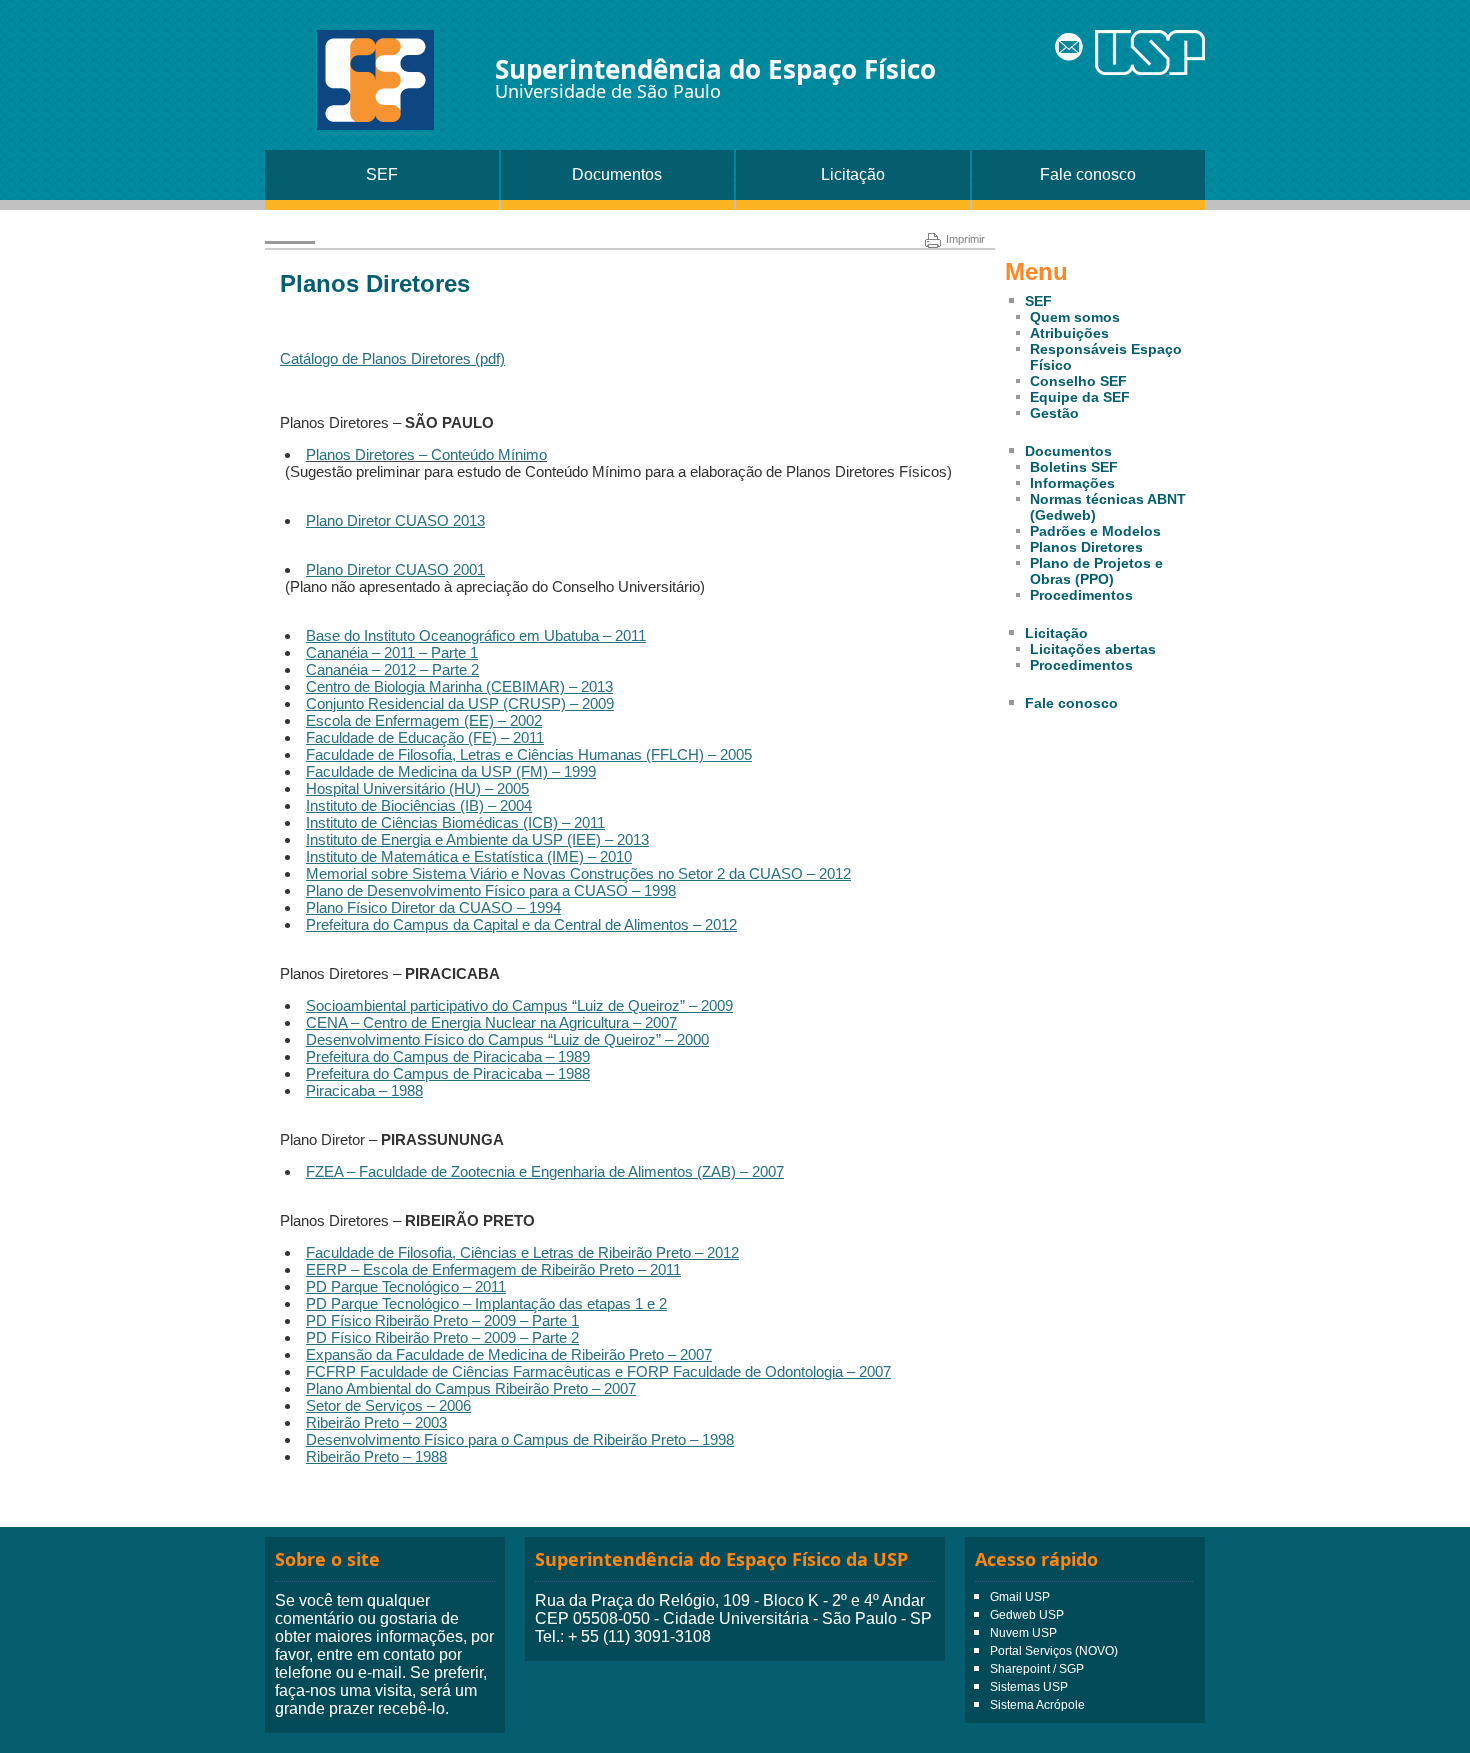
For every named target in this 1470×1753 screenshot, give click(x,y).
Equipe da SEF (1080, 397)
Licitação (853, 174)
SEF (382, 174)
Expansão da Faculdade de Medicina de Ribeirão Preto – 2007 (509, 1354)
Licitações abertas (1093, 649)
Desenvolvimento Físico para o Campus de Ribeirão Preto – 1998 (520, 1439)
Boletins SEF (1074, 467)
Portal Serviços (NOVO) (1054, 1651)
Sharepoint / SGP (1037, 1669)
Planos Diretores (1086, 547)
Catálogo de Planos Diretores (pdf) (392, 358)
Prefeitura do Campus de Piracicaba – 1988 (448, 1073)
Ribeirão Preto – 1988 (376, 1456)
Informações (1072, 483)
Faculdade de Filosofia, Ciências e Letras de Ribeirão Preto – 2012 (522, 1252)
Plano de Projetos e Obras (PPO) (1096, 571)
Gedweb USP (1027, 1615)
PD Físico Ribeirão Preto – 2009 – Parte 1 (442, 1320)
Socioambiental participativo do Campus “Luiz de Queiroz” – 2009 (519, 1005)
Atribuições (1069, 333)
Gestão (1054, 413)
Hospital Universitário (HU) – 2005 (417, 788)
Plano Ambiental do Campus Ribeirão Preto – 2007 (471, 1388)
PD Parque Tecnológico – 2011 (406, 1286)
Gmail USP (1020, 1597)
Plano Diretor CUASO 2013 (395, 520)
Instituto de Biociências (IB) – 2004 (419, 805)
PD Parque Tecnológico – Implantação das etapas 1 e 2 (486, 1303)
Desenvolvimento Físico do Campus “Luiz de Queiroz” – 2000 (507, 1039)
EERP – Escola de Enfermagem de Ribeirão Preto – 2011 (493, 1269)
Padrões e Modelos (1095, 531)
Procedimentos (1081, 595)
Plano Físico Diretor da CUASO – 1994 (433, 907)
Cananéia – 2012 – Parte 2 (392, 669)
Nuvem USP (1023, 1633)
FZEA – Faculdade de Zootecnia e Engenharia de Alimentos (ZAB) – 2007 (545, 1171)
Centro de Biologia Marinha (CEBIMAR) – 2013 (459, 686)
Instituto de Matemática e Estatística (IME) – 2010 (469, 856)
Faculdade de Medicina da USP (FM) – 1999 (451, 771)
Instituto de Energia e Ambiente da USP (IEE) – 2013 (477, 839)
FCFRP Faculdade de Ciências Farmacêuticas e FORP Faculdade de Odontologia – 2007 (598, 1371)
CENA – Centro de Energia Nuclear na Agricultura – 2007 (491, 1022)
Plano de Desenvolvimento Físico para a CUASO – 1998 (491, 890)
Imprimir (965, 239)
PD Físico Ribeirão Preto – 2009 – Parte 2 (442, 1337)
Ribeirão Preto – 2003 (376, 1422)
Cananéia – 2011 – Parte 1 (392, 652)
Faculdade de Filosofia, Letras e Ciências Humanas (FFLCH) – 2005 (529, 754)
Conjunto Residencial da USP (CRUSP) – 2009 (460, 703)
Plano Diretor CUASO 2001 (395, 569)
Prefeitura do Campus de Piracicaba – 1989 (448, 1056)
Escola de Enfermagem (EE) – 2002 (424, 720)
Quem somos (1075, 317)
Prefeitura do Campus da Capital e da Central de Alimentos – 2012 (521, 924)
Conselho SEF (1078, 381)
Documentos (617, 174)
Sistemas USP (1029, 1687)
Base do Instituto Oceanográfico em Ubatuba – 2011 (476, 635)
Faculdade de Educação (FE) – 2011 (425, 737)
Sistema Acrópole (1037, 1705)
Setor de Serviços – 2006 (388, 1405)
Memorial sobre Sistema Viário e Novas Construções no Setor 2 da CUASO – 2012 (578, 873)
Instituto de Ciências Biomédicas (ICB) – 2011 (455, 822)
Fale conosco (1088, 174)
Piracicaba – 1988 (364, 1090)
